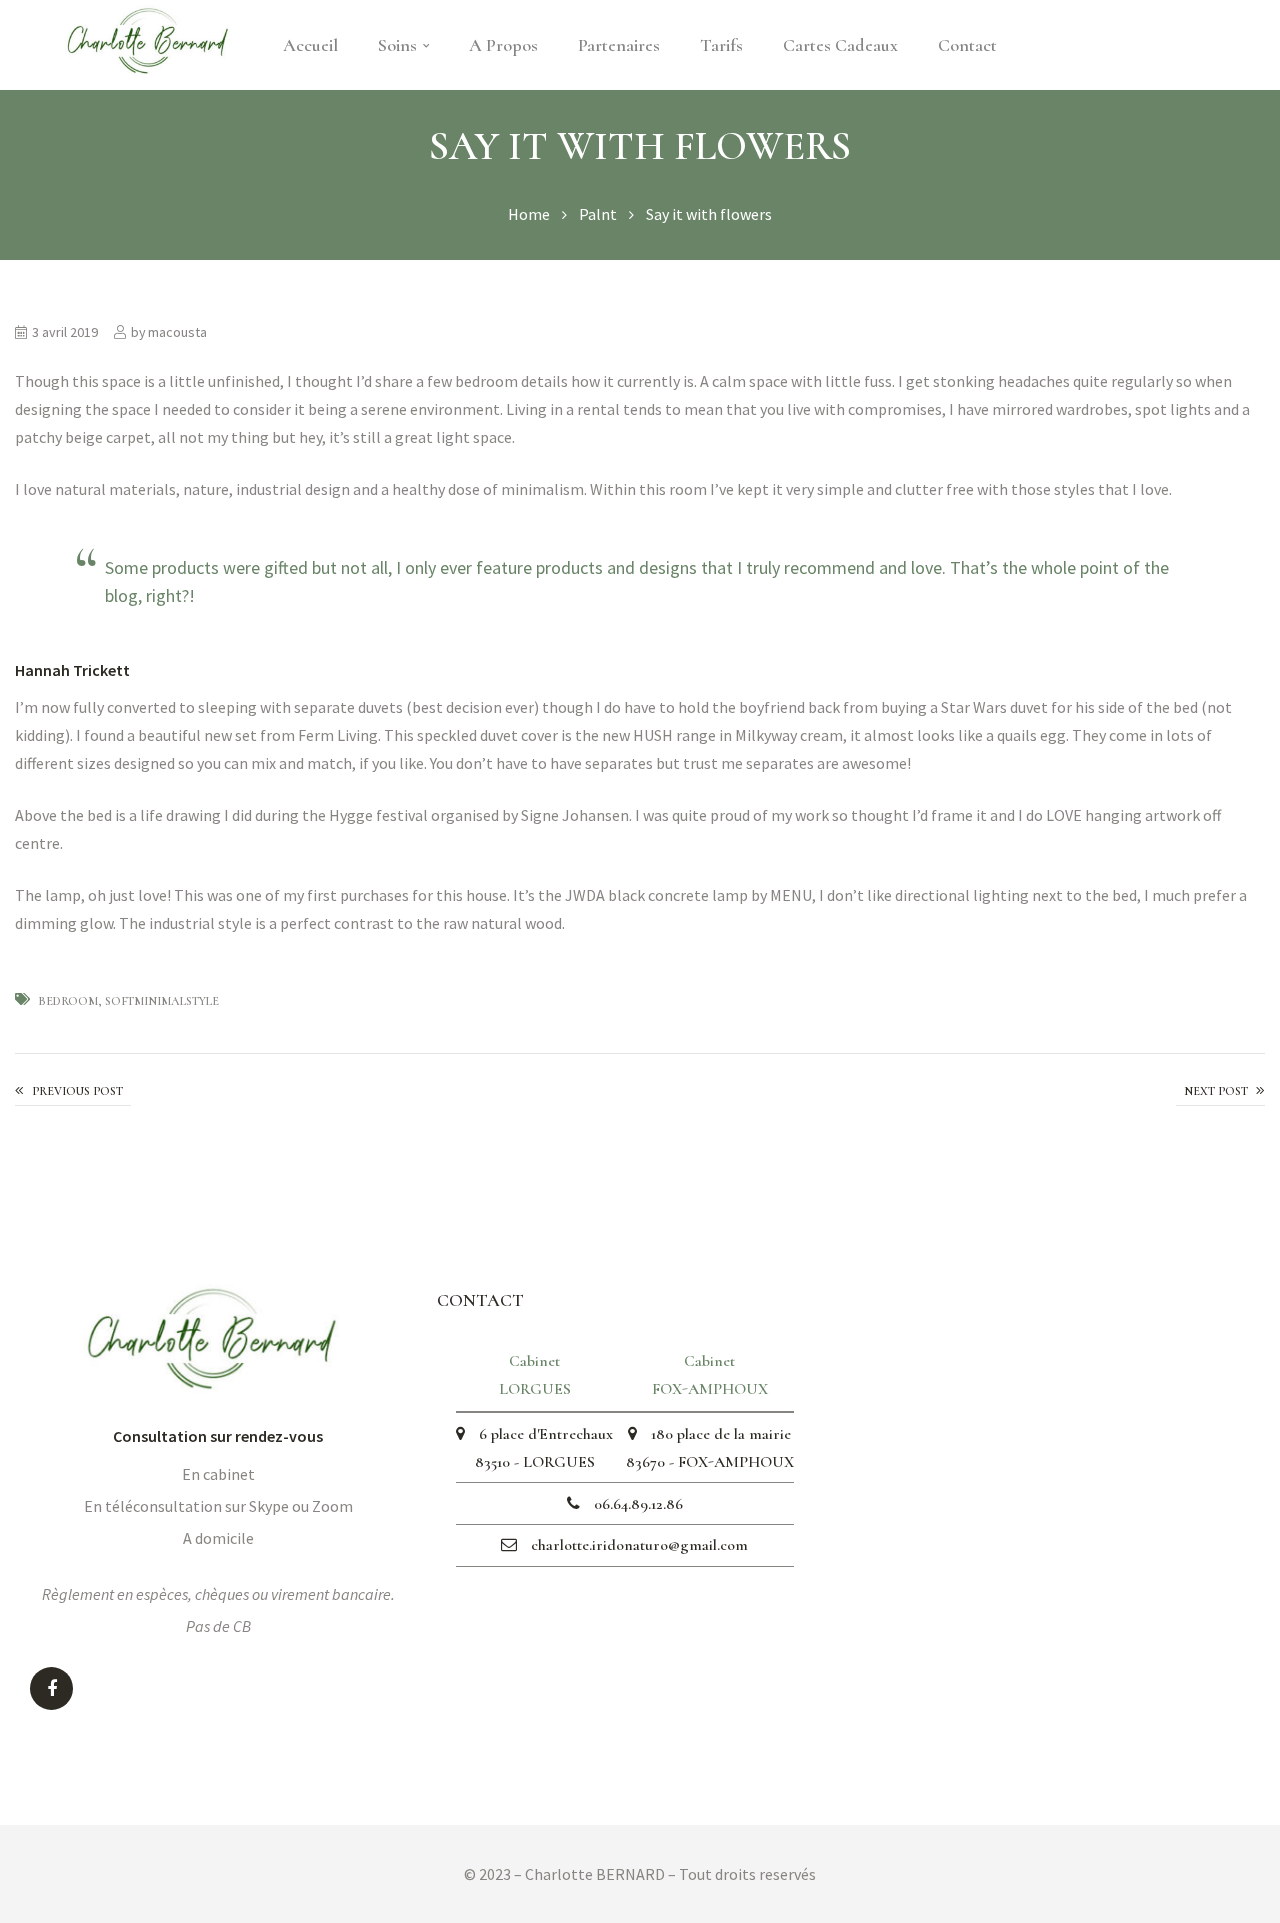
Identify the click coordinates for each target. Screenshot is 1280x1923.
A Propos (503, 45)
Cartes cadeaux (840, 45)
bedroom (68, 1001)
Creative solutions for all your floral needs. (73, 1091)
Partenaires (619, 45)
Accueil (310, 45)
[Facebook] (51, 1688)
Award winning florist (1220, 1092)
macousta (177, 332)
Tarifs (721, 45)
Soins (397, 45)
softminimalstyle (162, 1001)
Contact (967, 45)
